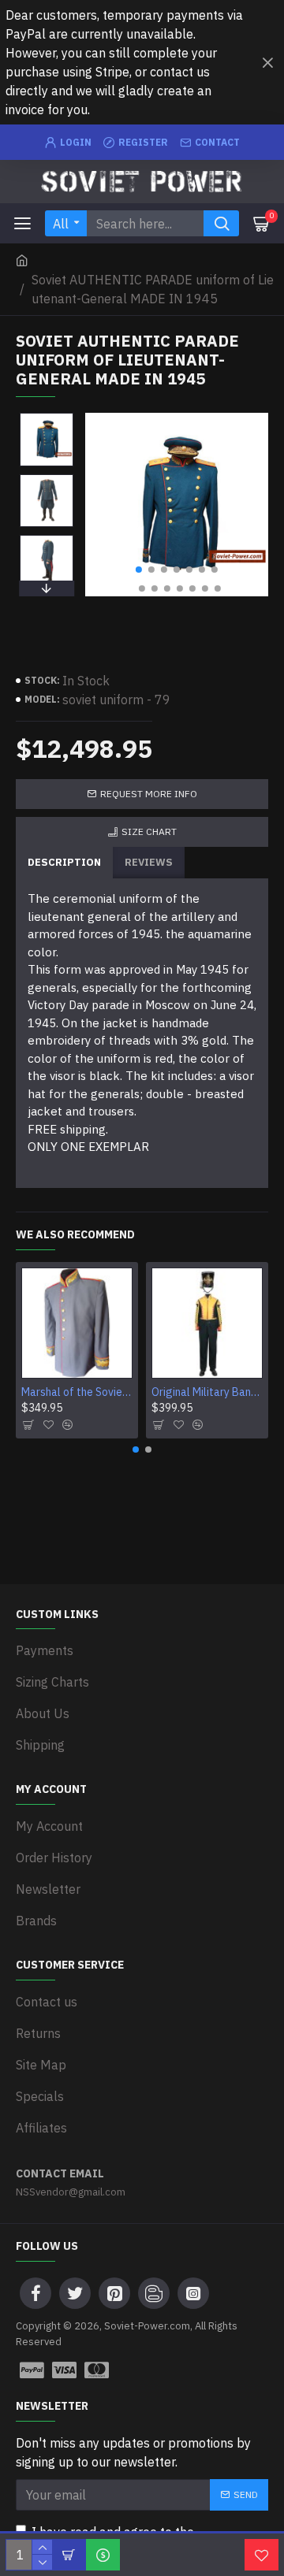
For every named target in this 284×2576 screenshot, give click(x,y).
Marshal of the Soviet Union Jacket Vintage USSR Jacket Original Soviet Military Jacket (77, 1392)
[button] (139, 570)
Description (64, 862)
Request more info (149, 794)
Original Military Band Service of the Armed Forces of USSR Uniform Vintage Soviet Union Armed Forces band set (207, 1392)
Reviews (149, 862)
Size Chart (149, 831)
